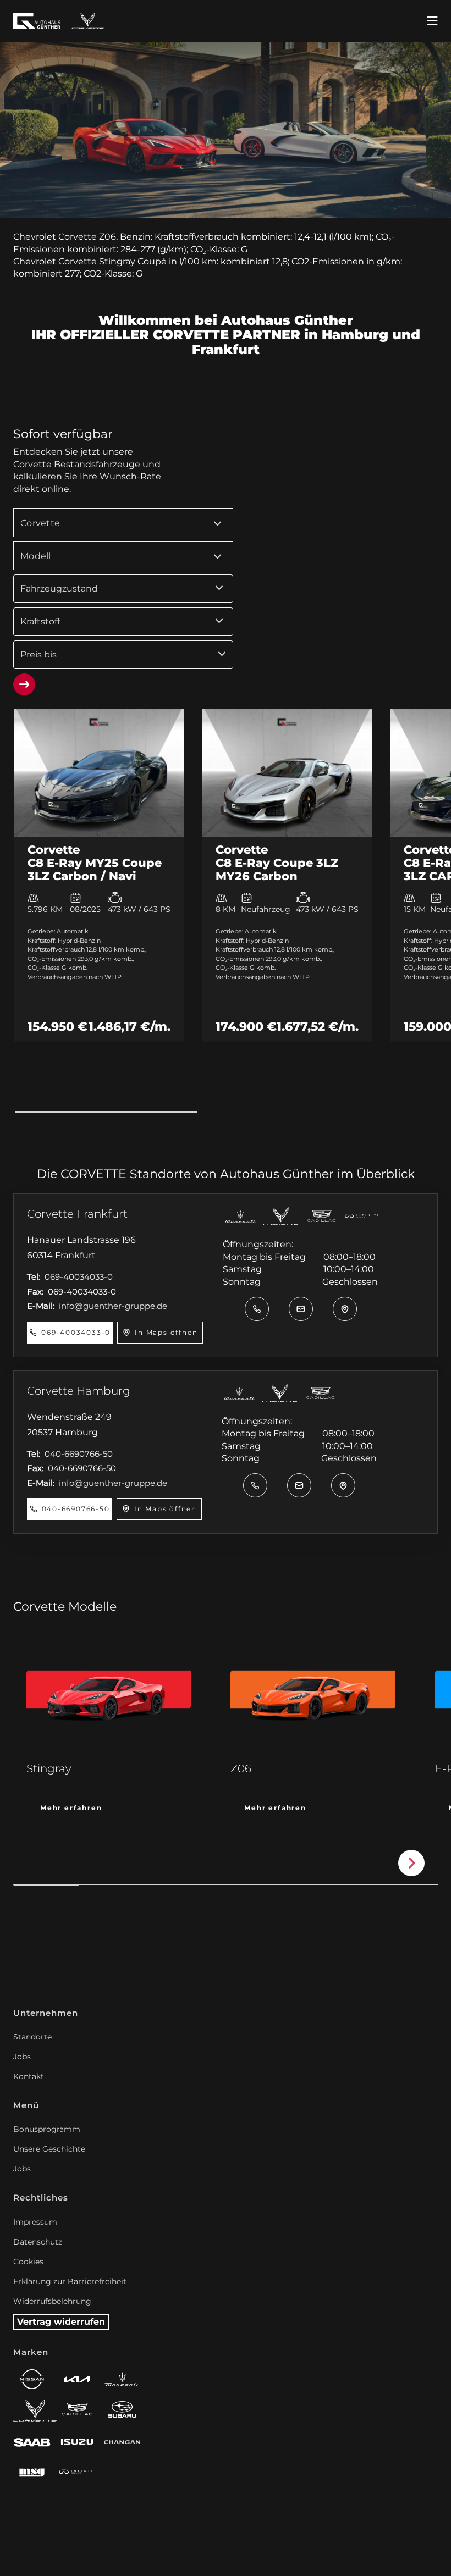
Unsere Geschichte (49, 2149)
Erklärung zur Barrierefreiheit (70, 2281)
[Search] (24, 684)
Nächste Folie (411, 1863)
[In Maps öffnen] (345, 1309)
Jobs (22, 2057)
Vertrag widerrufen (61, 2322)
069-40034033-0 (79, 1277)
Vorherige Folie (26, 1863)
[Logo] (88, 21)
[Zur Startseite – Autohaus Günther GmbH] (37, 21)
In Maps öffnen (166, 1332)
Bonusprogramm (47, 2129)
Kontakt (29, 2076)
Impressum (35, 2222)
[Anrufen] (257, 1309)
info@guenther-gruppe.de (113, 1306)
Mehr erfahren (71, 1808)
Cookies (28, 2262)
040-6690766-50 (79, 1454)
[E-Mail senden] (301, 1309)
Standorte (32, 2037)
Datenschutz (38, 2242)
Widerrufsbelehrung (52, 2301)
